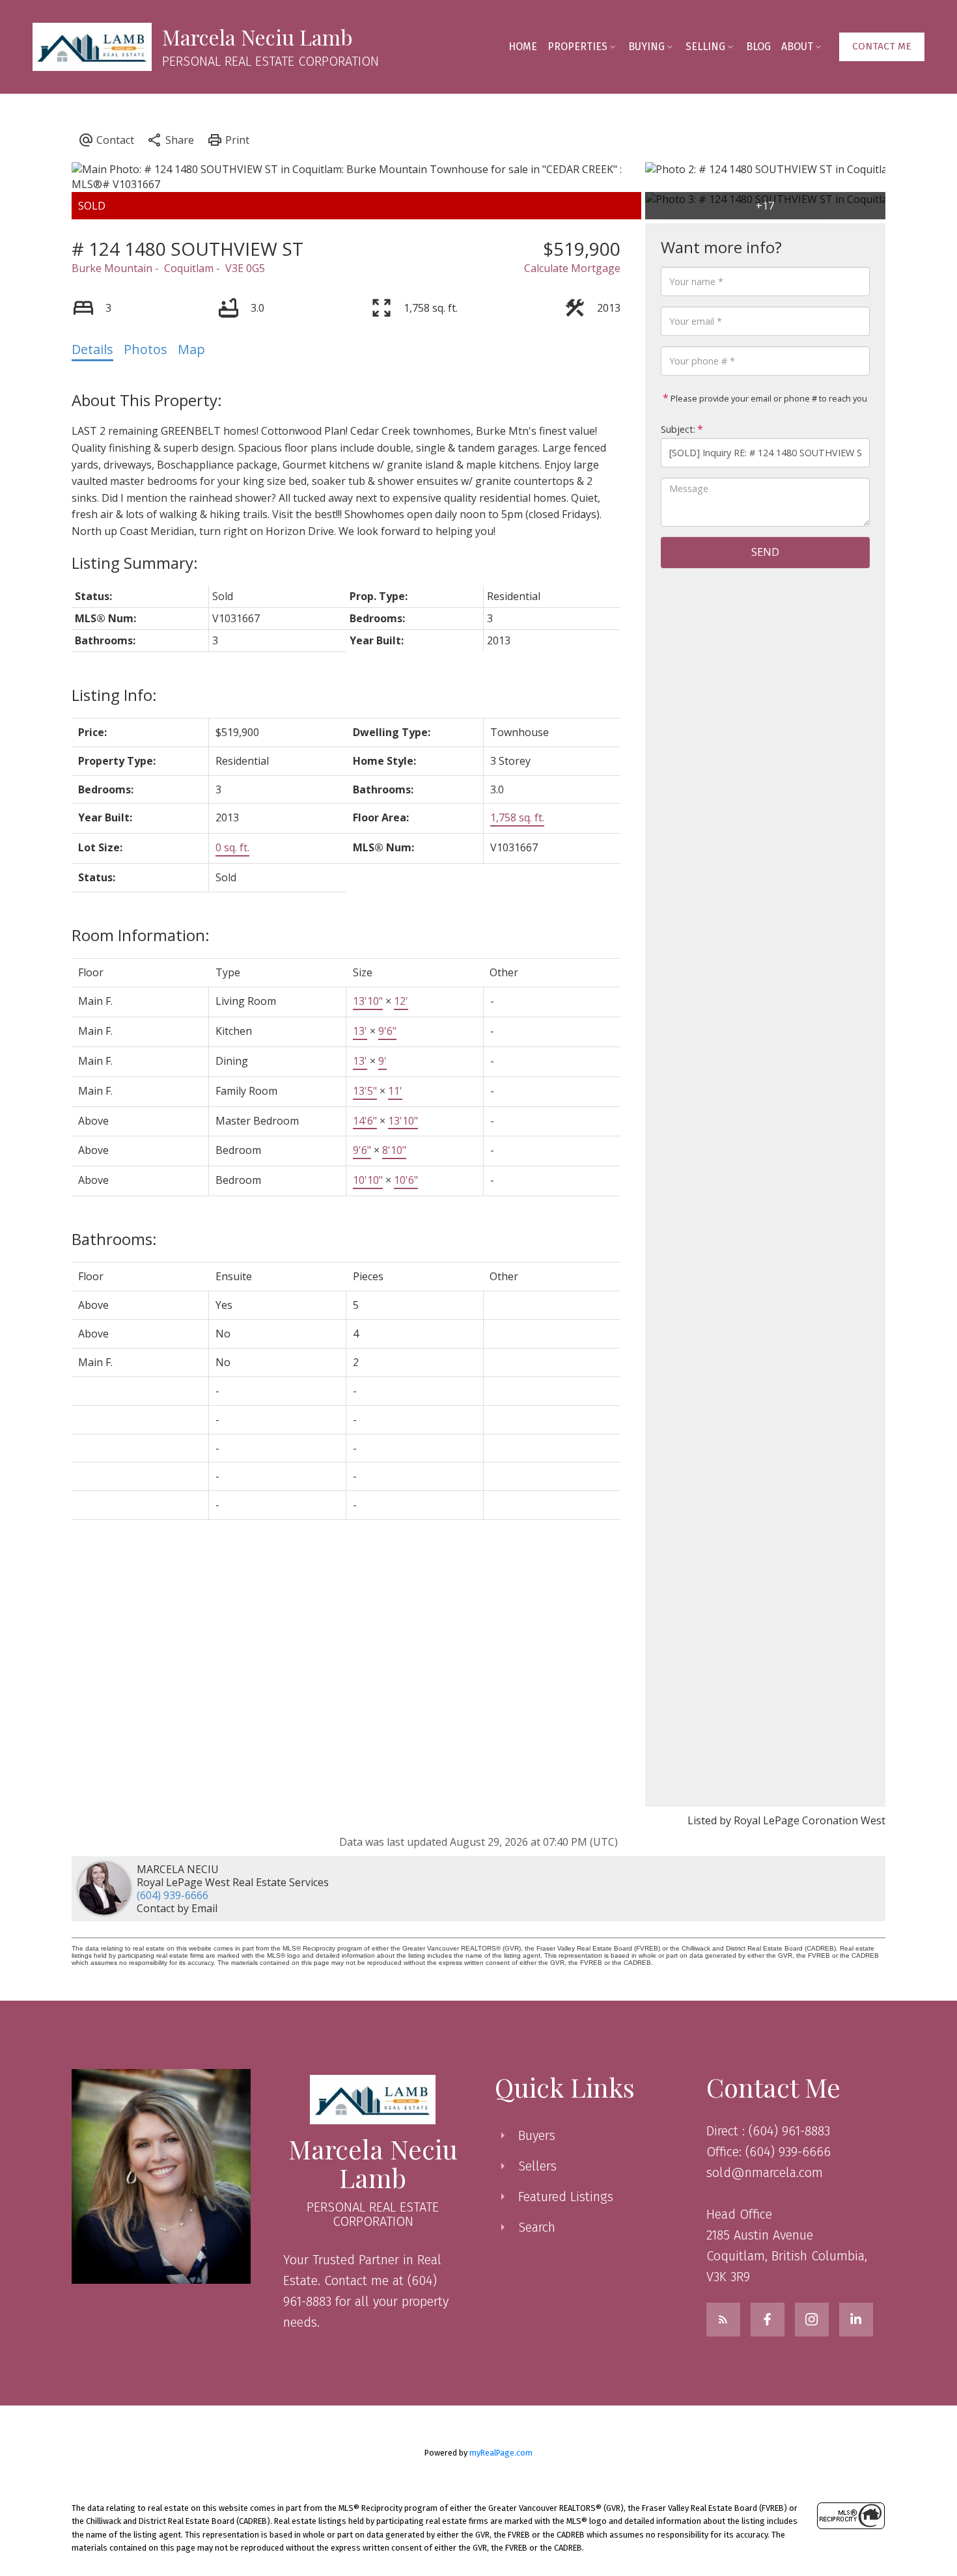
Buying (646, 47)
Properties (577, 47)
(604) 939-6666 (173, 1895)
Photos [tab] (146, 349)
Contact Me (882, 46)
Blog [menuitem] (758, 47)
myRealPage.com (501, 2453)
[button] (882, 47)
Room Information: (141, 935)
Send (765, 552)
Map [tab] (191, 349)
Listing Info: (114, 695)
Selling (705, 47)
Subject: (678, 429)
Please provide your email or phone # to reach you (768, 398)
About (797, 47)
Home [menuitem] (523, 47)
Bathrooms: (114, 1239)
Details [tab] (92, 349)
